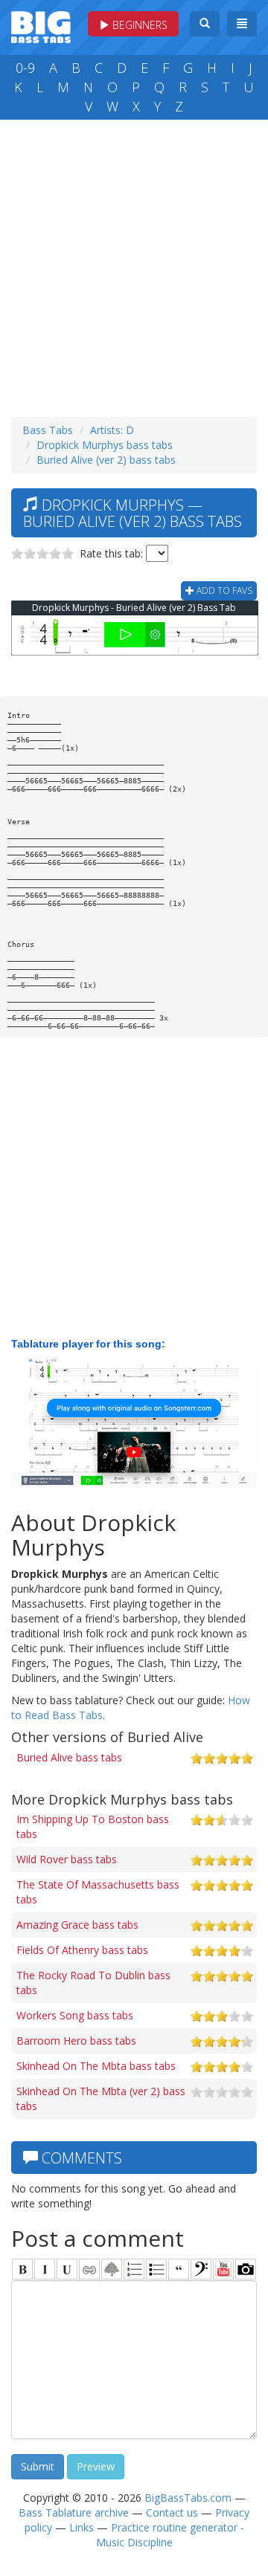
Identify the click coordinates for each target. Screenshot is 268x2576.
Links (82, 2527)
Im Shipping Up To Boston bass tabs (93, 1826)
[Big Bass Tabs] (41, 26)
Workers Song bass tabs (75, 2015)
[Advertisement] (134, 265)
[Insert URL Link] (89, 2269)
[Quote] (179, 2269)
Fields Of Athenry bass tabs (82, 1950)
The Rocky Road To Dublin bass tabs (93, 1983)
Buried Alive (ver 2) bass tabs (106, 460)
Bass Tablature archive (74, 2512)
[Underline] (67, 2269)
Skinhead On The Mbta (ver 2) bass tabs (101, 2098)
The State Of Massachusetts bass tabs (98, 1892)
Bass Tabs (48, 430)
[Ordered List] (134, 2269)
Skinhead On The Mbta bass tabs (96, 2066)
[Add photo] (246, 2269)
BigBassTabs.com (188, 2498)
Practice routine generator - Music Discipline (170, 2535)
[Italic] (45, 2269)
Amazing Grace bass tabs (77, 1925)
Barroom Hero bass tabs (76, 2041)
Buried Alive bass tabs (69, 1757)
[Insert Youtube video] (223, 2269)
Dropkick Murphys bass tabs (105, 445)
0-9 (25, 68)
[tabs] (201, 2269)
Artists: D (112, 430)
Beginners (138, 25)
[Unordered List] (156, 2269)
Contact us (172, 2512)
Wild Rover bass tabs (67, 1859)
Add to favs (223, 590)
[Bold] (22, 2269)
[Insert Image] (112, 2269)
